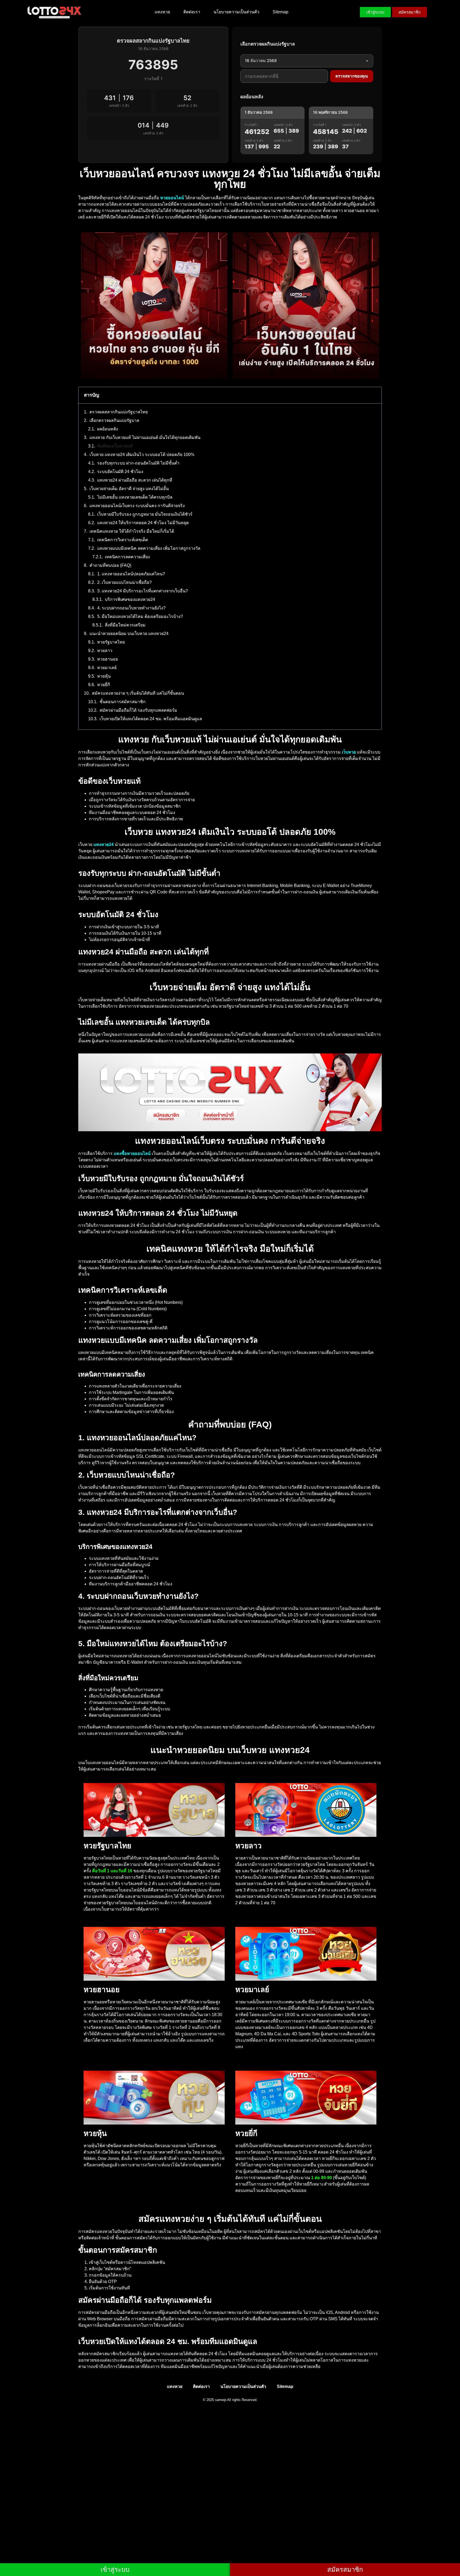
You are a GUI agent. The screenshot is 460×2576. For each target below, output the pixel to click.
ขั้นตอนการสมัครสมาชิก (123, 702)
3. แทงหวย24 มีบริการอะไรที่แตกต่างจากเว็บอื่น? (143, 591)
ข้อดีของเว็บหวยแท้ (115, 446)
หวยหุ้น (104, 676)
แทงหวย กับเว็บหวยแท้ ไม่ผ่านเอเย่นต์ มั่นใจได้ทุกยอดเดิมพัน (145, 438)
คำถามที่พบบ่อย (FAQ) (110, 565)
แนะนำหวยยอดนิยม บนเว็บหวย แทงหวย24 (129, 634)
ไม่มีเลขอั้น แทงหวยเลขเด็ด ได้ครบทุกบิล (135, 497)
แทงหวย (162, 12)
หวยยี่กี (104, 685)
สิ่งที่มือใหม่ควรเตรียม (125, 625)
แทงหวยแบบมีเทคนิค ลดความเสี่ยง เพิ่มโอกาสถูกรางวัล (149, 548)
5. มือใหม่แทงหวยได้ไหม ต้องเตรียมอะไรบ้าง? (140, 616)
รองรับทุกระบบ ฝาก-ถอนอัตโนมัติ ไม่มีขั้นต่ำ (138, 463)
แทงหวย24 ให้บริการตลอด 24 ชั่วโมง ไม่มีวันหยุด (143, 523)
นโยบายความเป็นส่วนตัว (236, 12)
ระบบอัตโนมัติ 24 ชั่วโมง (120, 472)
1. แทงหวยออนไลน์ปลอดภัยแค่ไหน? (131, 574)
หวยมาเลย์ (107, 668)
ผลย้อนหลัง (108, 429)
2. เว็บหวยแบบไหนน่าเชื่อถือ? (124, 582)
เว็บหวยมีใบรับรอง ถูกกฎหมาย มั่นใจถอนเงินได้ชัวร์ (145, 514)
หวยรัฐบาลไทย (111, 642)
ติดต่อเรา (192, 12)
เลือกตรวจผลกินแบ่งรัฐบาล (114, 420)
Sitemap (280, 12)
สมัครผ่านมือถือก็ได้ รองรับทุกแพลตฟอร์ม (138, 710)
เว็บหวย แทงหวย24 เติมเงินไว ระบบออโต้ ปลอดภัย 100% (142, 455)
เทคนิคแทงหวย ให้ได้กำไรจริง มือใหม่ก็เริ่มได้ (132, 531)
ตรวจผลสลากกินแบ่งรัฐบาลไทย (119, 412)
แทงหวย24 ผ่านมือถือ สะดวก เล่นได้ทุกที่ (135, 480)
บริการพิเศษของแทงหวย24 (130, 599)
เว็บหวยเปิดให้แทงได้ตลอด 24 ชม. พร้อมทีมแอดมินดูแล (151, 719)
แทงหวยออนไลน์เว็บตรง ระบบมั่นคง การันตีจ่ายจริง (137, 506)
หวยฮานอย (108, 659)
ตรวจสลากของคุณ (352, 76)
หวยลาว (105, 651)
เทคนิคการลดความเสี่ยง (127, 557)
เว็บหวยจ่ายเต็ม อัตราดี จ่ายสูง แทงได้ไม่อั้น (129, 489)
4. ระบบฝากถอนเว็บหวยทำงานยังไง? (131, 608)
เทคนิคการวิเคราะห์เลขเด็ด (123, 540)
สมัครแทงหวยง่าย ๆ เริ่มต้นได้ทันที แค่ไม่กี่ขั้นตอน (138, 693)
